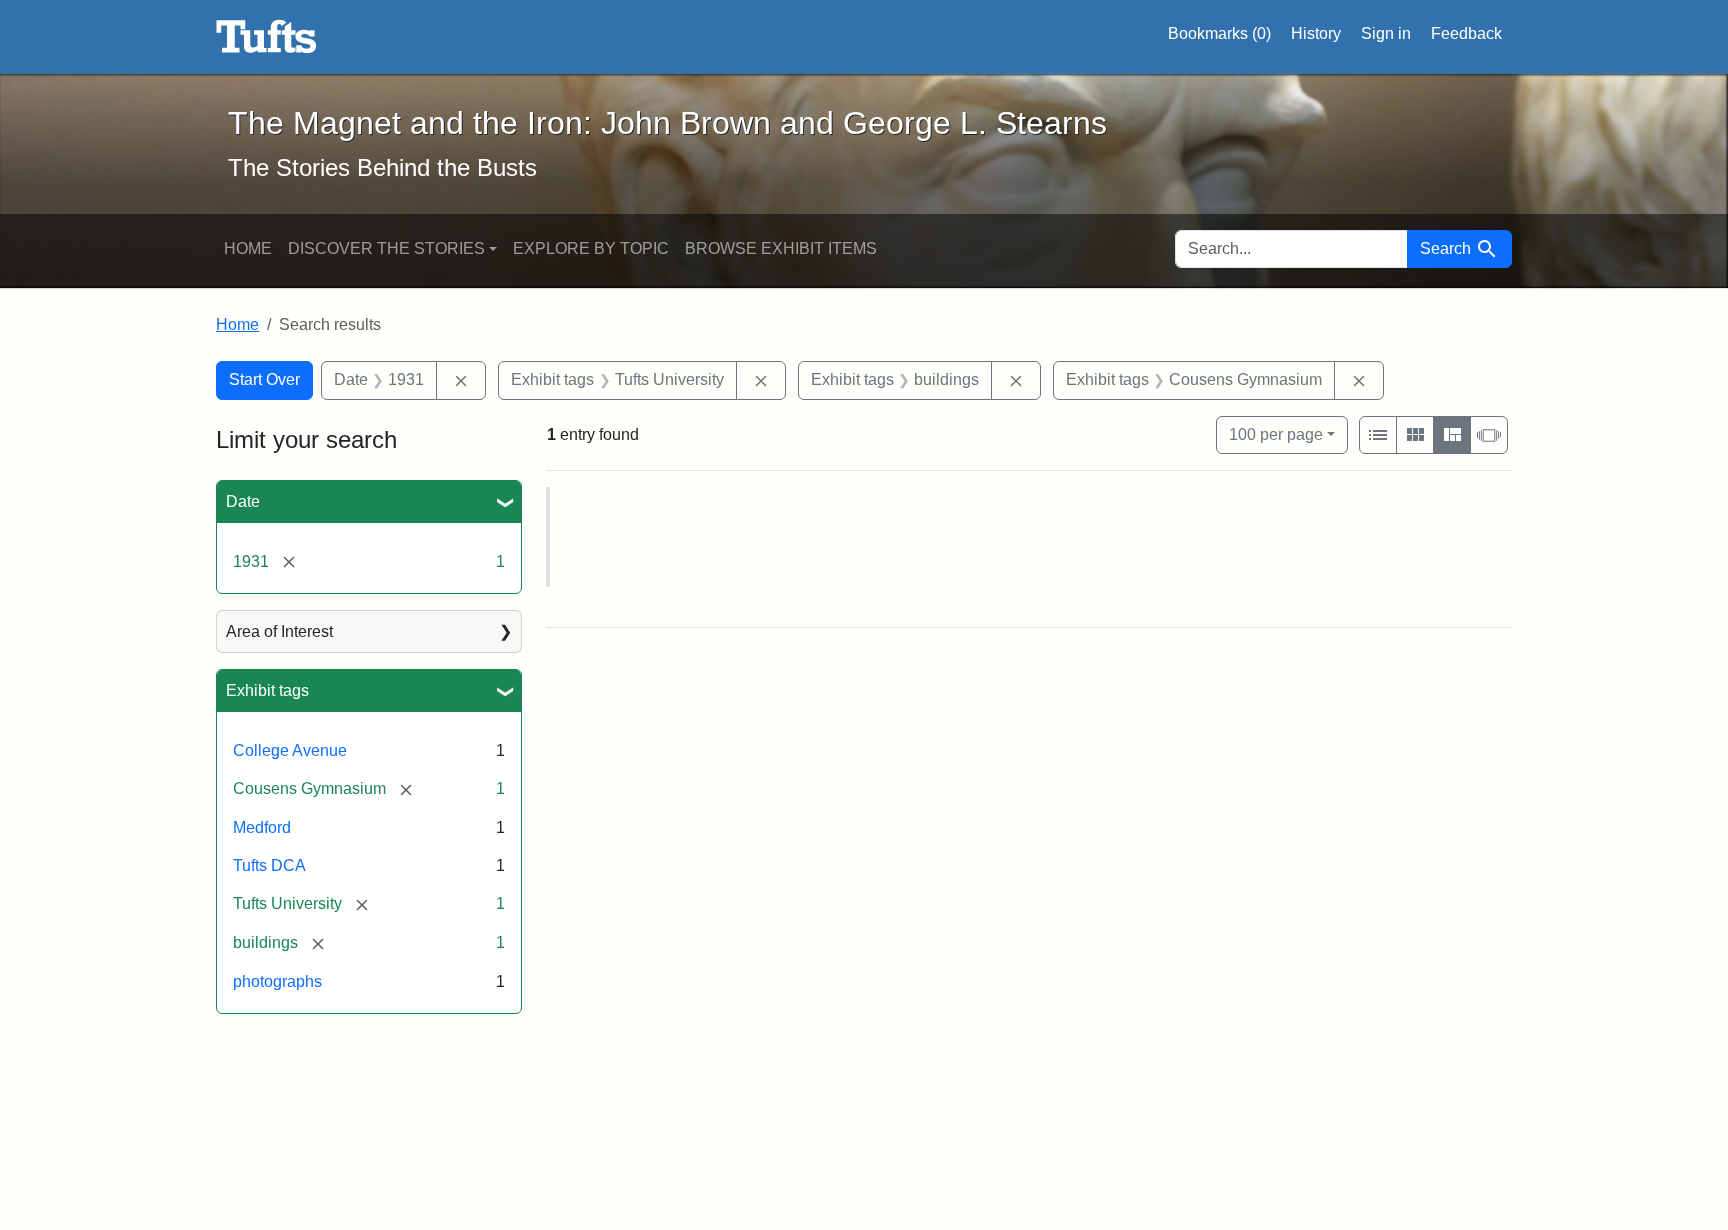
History (1316, 33)
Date (243, 501)
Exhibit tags (267, 690)
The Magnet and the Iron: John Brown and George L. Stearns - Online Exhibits (266, 37)
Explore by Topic (591, 248)
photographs (277, 981)
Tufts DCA (269, 865)
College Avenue (290, 750)
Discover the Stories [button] (386, 248)
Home (248, 248)
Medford (262, 827)
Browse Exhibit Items (781, 248)
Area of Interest (279, 631)
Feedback (1466, 33)
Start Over (264, 379)
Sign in (1386, 33)
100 (1276, 434)
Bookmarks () (1219, 33)
